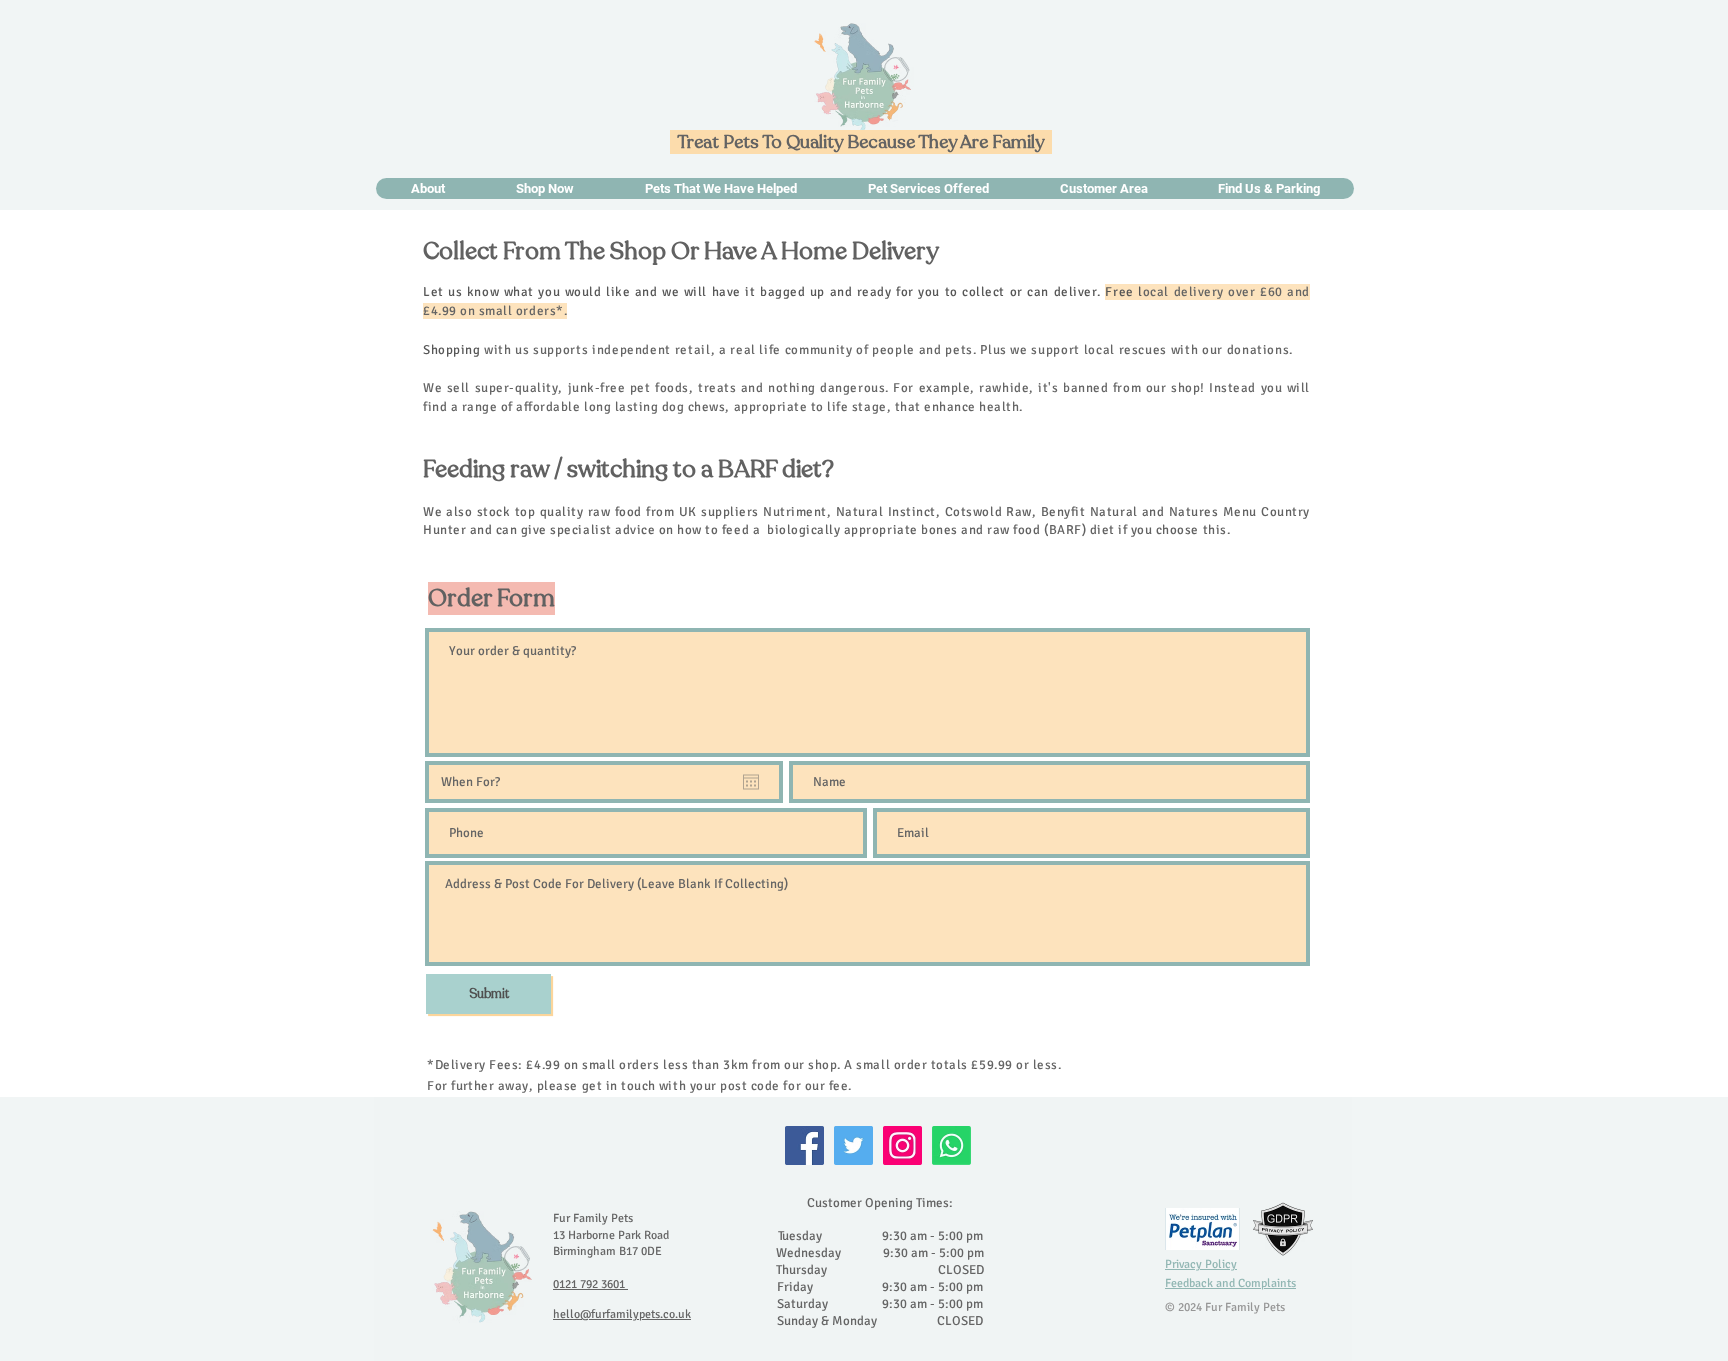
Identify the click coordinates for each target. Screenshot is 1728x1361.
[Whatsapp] (951, 1145)
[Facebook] (804, 1145)
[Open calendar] (751, 782)
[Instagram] (902, 1145)
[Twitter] (853, 1145)
